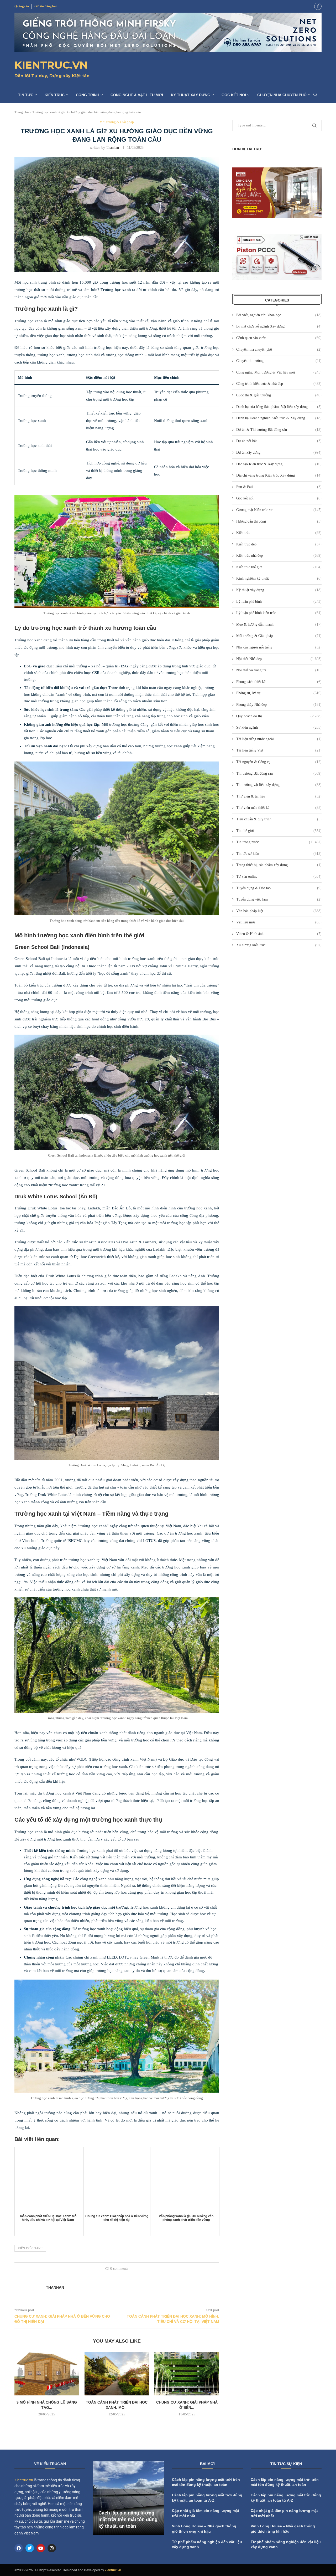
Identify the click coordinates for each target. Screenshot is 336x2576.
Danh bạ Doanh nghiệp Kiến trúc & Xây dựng (279, 418)
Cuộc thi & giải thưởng (279, 395)
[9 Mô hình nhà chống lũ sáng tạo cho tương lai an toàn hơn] (47, 2374)
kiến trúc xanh (30, 2248)
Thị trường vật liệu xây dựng (279, 785)
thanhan (112, 148)
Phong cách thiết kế (279, 682)
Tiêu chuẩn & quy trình (279, 819)
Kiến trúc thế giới (279, 567)
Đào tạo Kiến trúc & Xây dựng (279, 464)
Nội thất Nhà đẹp (279, 659)
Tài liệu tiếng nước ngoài (279, 739)
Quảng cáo (22, 6)
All (291, 2465)
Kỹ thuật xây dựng (191, 95)
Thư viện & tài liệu (279, 796)
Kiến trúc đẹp (279, 544)
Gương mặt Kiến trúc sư (279, 510)
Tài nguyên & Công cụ (279, 762)
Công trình (88, 95)
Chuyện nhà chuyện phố (282, 95)
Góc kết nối (234, 95)
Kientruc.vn (24, 2480)
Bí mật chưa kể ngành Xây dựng (279, 326)
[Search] (315, 95)
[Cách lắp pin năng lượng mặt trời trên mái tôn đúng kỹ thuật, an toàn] (129, 2498)
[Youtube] (41, 2548)
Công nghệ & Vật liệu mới (137, 95)
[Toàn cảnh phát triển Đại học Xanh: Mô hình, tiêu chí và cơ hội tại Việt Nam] (117, 2374)
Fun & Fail (279, 487)
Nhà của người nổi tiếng (279, 647)
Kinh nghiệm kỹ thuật (279, 578)
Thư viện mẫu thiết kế (279, 808)
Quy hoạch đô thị (279, 716)
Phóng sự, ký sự (279, 693)
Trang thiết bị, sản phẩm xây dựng (279, 865)
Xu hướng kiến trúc (279, 945)
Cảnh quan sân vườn (279, 338)
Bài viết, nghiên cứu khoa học (279, 315)
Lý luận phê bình (279, 602)
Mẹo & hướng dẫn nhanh (279, 624)
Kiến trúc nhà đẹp (279, 556)
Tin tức (26, 95)
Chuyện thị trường (279, 361)
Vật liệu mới (279, 922)
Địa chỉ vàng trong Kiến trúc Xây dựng (279, 475)
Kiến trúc (55, 95)
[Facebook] (318, 6)
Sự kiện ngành (279, 727)
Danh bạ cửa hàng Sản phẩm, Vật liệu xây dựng (279, 407)
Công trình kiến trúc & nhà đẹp (279, 384)
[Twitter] (30, 2548)
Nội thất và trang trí (279, 670)
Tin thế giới (279, 831)
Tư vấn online (279, 876)
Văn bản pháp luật (279, 911)
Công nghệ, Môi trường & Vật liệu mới (279, 372)
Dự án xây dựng (279, 453)
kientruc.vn (113, 2570)
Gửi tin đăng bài (45, 6)
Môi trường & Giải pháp (279, 636)
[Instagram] (52, 2548)
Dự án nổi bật (279, 441)
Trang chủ (22, 112)
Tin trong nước (279, 842)
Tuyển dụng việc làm (279, 899)
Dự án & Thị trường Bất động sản (279, 430)
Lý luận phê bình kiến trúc (279, 613)
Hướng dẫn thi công (279, 521)
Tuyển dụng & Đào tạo (279, 888)
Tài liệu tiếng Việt (279, 750)
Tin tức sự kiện (279, 854)
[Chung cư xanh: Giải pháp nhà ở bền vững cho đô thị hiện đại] (187, 2374)
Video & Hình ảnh (279, 934)
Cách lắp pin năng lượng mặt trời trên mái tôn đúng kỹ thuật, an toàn (128, 2519)
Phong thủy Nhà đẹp (279, 705)
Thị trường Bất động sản (279, 773)
